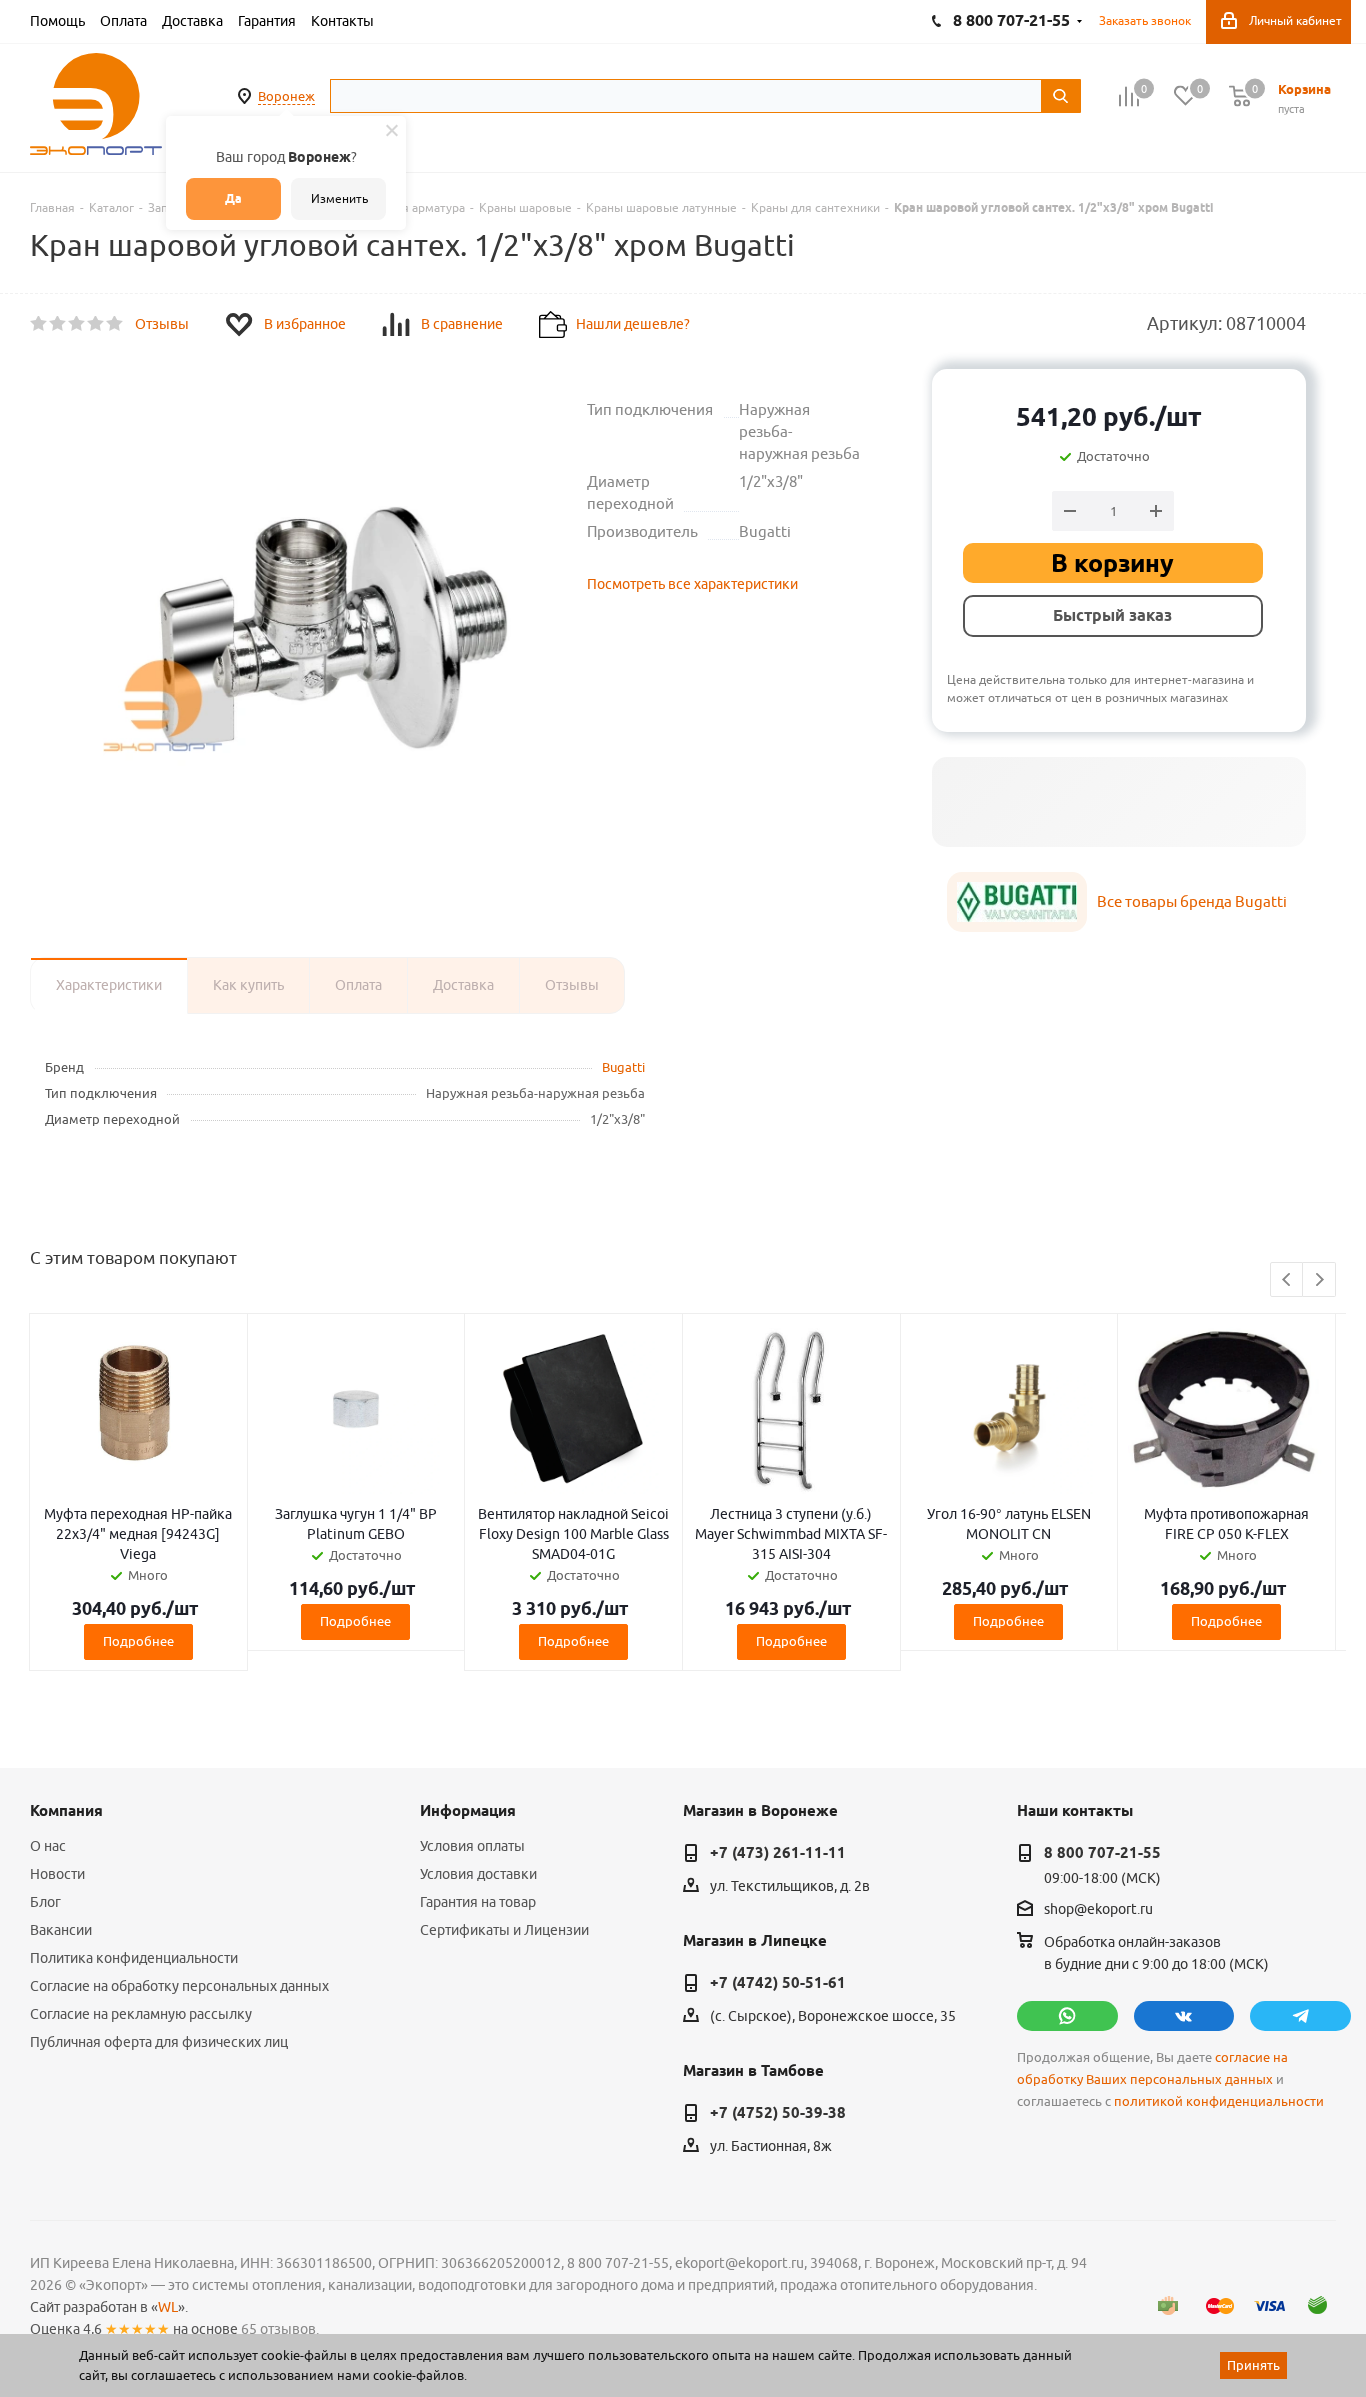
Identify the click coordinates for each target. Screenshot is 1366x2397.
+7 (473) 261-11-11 (778, 1853)
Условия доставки (478, 1874)
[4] (96, 324)
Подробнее (138, 1641)
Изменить (339, 198)
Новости (57, 1874)
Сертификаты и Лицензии (504, 1930)
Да (233, 198)
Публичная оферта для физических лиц (159, 2042)
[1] (39, 324)
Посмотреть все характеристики (692, 584)
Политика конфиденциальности (134, 1958)
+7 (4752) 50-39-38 (778, 2113)
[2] (58, 324)
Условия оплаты (472, 1846)
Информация (468, 1811)
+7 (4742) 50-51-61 (778, 1983)
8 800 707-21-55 (1102, 1853)
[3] (77, 324)
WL (168, 2307)
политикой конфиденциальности (1219, 2101)
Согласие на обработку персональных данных (179, 1986)
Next (1319, 1280)
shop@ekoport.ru (1098, 1910)
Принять (1253, 2365)
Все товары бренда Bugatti (1192, 901)
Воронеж (286, 96)
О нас (48, 1846)
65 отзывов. (280, 2329)
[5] (115, 324)
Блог (45, 1902)
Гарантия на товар (478, 1902)
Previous (1287, 1280)
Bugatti (623, 1067)
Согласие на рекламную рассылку (141, 2014)
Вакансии (61, 1930)
